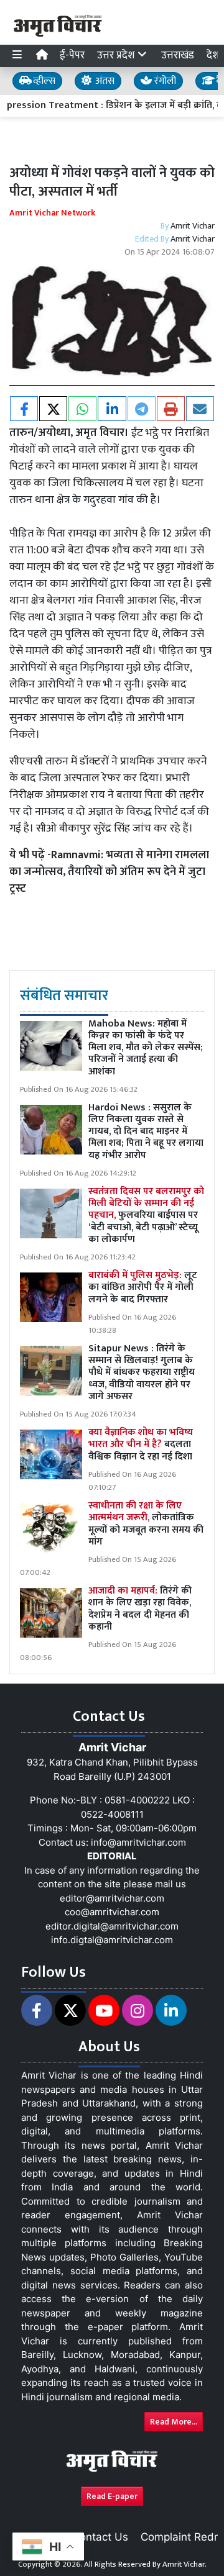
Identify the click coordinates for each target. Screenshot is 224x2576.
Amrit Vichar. (184, 2564)
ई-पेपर (72, 55)
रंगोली (164, 81)
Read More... (174, 2422)
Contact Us (100, 2537)
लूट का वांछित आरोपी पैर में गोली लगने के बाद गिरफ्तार (143, 1287)
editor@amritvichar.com (112, 1898)
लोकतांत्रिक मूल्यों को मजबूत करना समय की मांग (146, 1524)
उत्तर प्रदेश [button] (117, 55)
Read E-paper (112, 2496)
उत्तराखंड (178, 55)
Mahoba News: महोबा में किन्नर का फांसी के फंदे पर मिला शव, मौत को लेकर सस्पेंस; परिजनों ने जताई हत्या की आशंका (146, 1048)
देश (213, 55)
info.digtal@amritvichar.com (112, 1940)
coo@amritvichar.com (112, 1912)
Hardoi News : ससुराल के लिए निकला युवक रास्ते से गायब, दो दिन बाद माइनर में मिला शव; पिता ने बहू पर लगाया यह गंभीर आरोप (146, 1132)
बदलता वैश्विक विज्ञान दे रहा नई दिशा (141, 1444)
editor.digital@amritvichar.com (112, 1926)
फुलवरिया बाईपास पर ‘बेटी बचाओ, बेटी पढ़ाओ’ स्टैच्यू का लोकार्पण (146, 1215)
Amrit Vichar (193, 226)
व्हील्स (43, 81)
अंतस (104, 81)
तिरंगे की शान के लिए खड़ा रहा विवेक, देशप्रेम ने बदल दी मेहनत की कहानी (140, 1609)
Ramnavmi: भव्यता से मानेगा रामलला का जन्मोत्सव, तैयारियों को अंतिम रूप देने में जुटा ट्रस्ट (109, 872)
